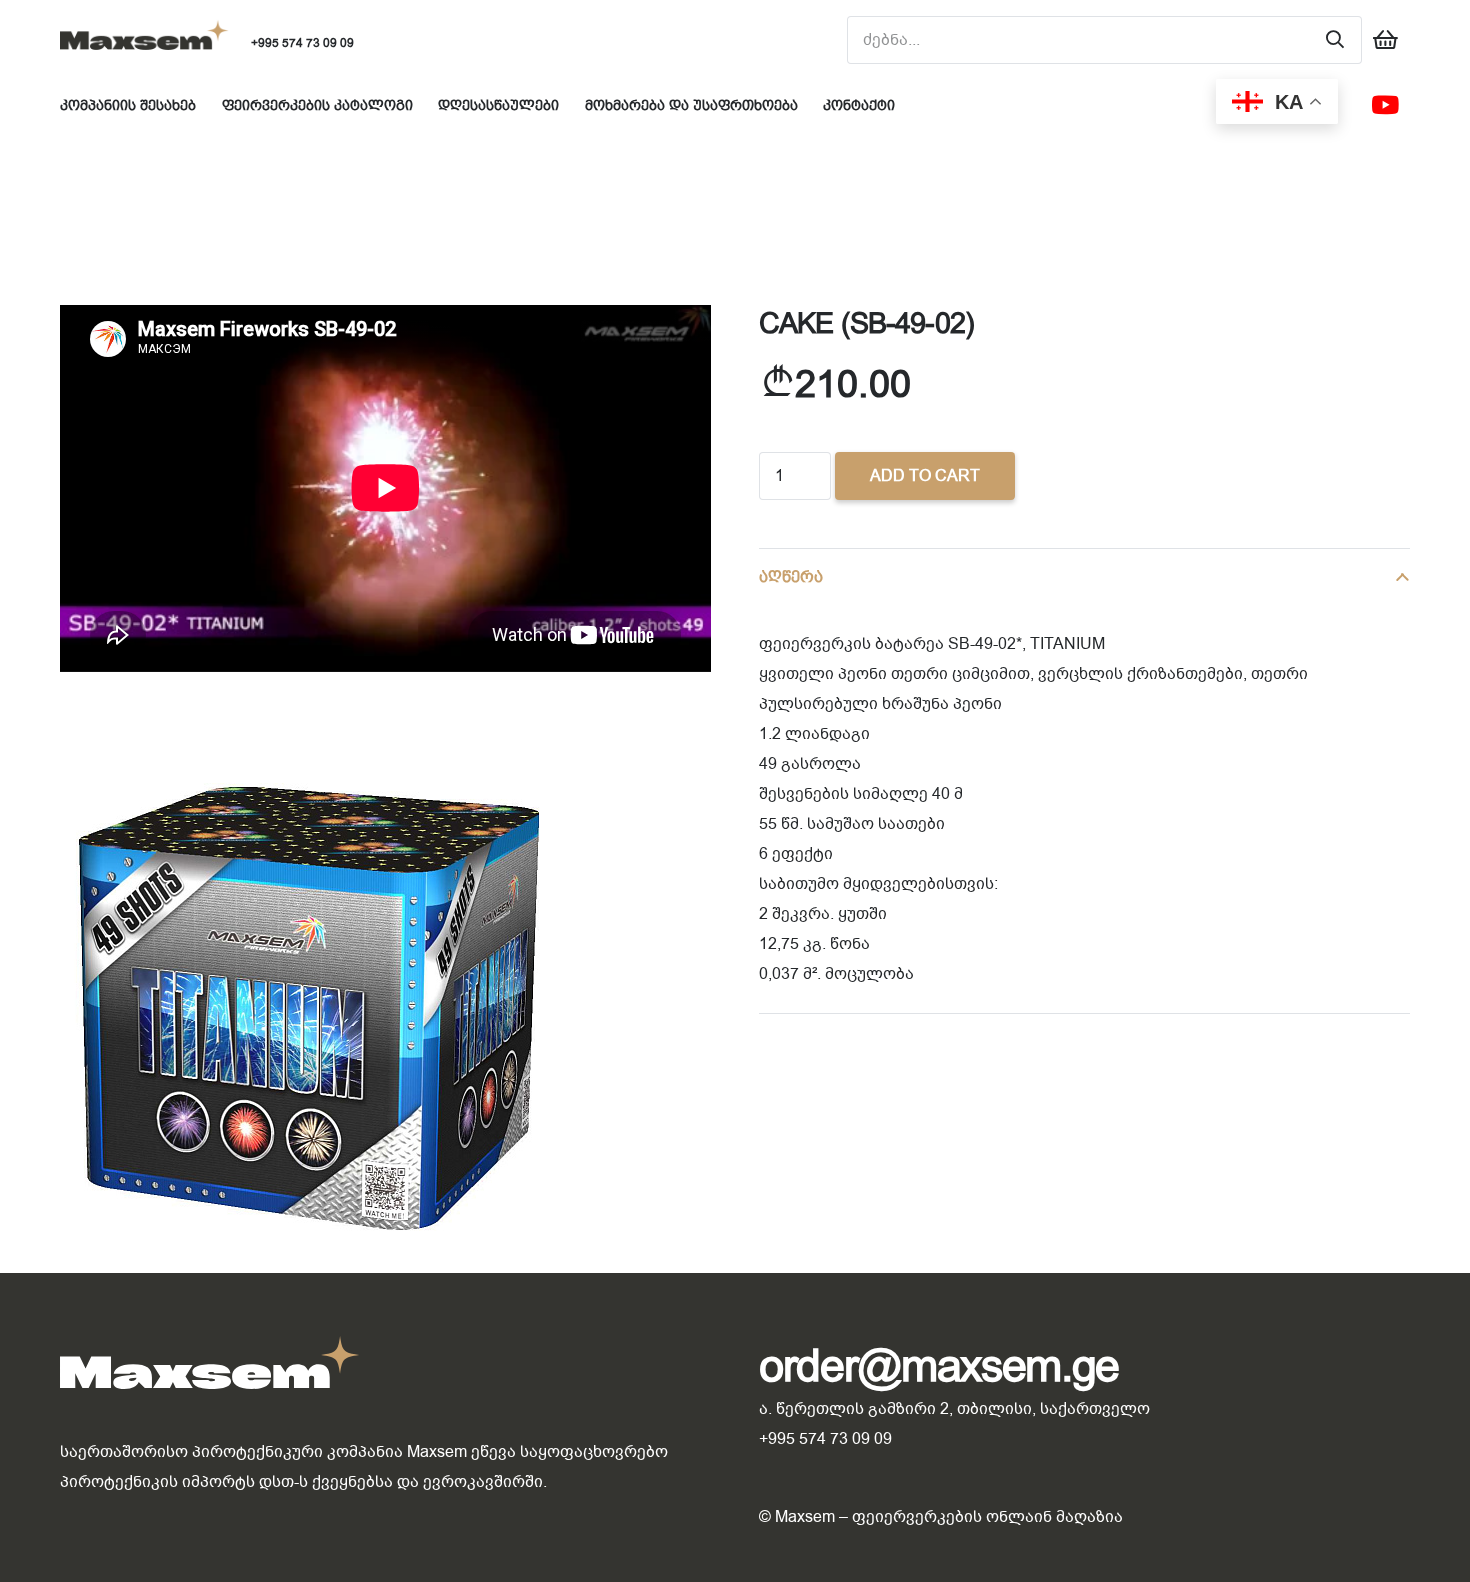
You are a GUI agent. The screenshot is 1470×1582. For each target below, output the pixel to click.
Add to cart (925, 476)
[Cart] (1386, 40)
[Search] (1335, 40)
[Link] (144, 40)
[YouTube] (1385, 105)
